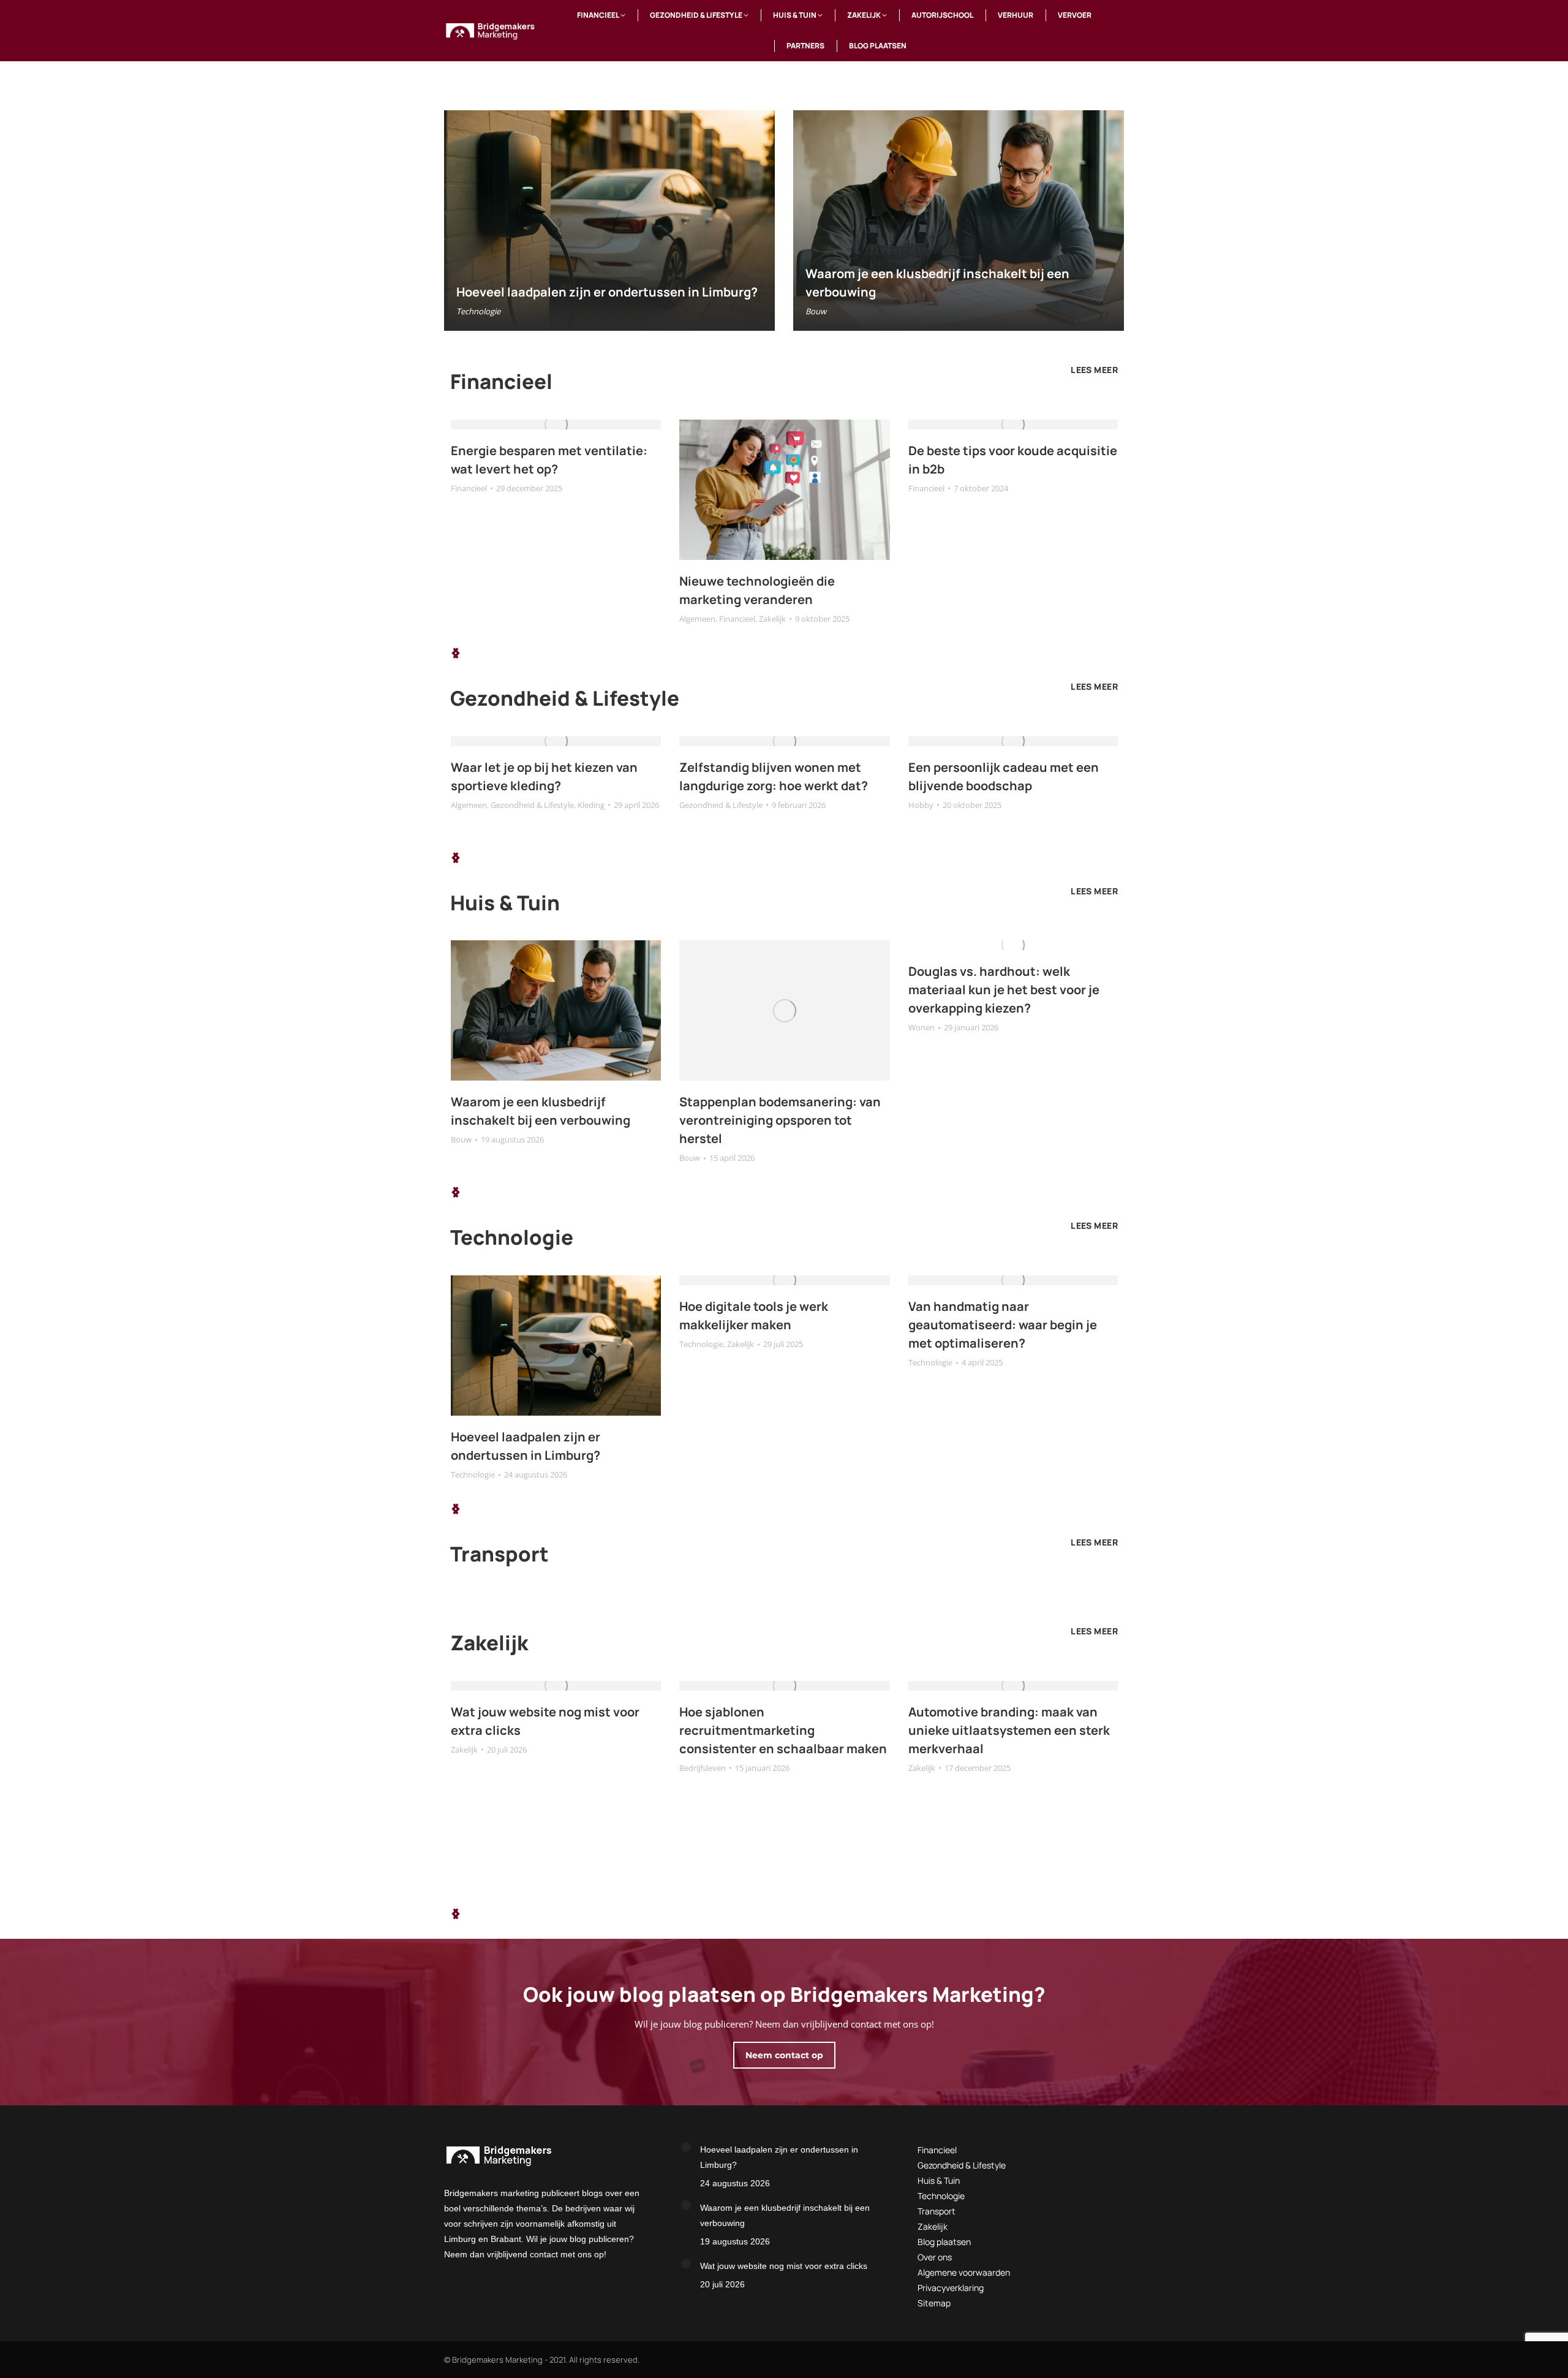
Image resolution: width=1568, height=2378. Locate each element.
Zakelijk (772, 619)
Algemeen (697, 619)
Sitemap (934, 2303)
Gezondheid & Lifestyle (532, 805)
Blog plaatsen (944, 2242)
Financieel (469, 488)
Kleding (591, 805)
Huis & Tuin (939, 2180)
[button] (456, 653)
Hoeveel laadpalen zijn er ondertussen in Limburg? (607, 292)
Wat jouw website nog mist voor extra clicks (784, 2266)
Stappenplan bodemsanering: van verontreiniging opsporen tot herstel (780, 1120)
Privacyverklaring (951, 2288)
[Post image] (686, 2147)
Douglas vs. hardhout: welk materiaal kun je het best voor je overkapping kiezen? (1004, 990)
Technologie (478, 311)
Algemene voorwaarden (964, 2272)
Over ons (935, 2257)
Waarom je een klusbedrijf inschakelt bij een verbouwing (785, 2215)
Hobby (921, 805)
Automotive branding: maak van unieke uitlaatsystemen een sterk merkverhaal (1009, 1730)
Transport (937, 2211)
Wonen (922, 1027)
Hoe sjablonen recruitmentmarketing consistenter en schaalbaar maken (783, 1730)
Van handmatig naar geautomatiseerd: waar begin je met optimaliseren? (1003, 1325)
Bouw (816, 311)
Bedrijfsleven (703, 1768)
